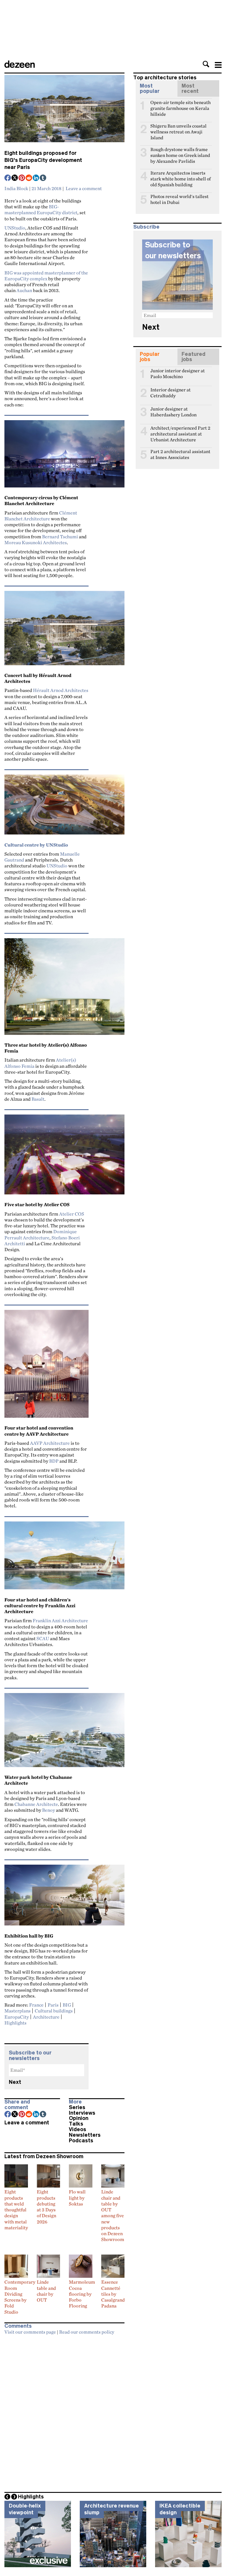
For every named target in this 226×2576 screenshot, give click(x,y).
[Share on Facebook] (8, 178)
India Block (16, 188)
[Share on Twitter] (15, 178)
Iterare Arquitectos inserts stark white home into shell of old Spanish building (181, 175)
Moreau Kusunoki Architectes (36, 542)
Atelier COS (72, 1214)
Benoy (49, 1810)
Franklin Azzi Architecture (60, 1620)
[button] (206, 64)
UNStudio (15, 228)
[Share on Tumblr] (43, 178)
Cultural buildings (54, 2011)
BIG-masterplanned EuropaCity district (41, 210)
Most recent (190, 88)
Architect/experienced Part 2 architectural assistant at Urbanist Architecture (180, 430)
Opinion (79, 2118)
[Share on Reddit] (29, 178)
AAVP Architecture (50, 1443)
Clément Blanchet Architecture (41, 516)
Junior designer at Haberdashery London (173, 411)
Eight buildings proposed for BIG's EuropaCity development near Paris (43, 160)
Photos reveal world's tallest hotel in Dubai (180, 199)
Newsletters (85, 2135)
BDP (54, 1461)
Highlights (15, 2023)
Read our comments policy (87, 2332)
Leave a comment (84, 188)
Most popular (150, 88)
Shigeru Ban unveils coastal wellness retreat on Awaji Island (178, 128)
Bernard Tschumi (60, 537)
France (36, 2005)
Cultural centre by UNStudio (36, 845)
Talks (76, 2124)
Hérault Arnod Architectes (61, 690)
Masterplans (18, 2011)
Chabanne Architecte (36, 1804)
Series (77, 2107)
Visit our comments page (30, 2332)
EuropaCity (17, 2017)
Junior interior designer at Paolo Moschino (178, 373)
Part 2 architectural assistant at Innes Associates (180, 454)
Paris (53, 2005)
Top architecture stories (165, 78)
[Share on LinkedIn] (36, 178)
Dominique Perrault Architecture (41, 1234)
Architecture (46, 2017)
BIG (67, 2005)
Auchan (24, 290)
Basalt (38, 1099)
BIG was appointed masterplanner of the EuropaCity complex (46, 276)
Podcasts (81, 2141)
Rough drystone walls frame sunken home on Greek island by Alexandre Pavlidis (180, 152)
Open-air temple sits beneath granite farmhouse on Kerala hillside (181, 105)
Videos (78, 2129)
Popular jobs (150, 357)
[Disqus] (64, 2411)
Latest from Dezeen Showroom (44, 2156)
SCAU (43, 1638)
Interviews (82, 2113)
